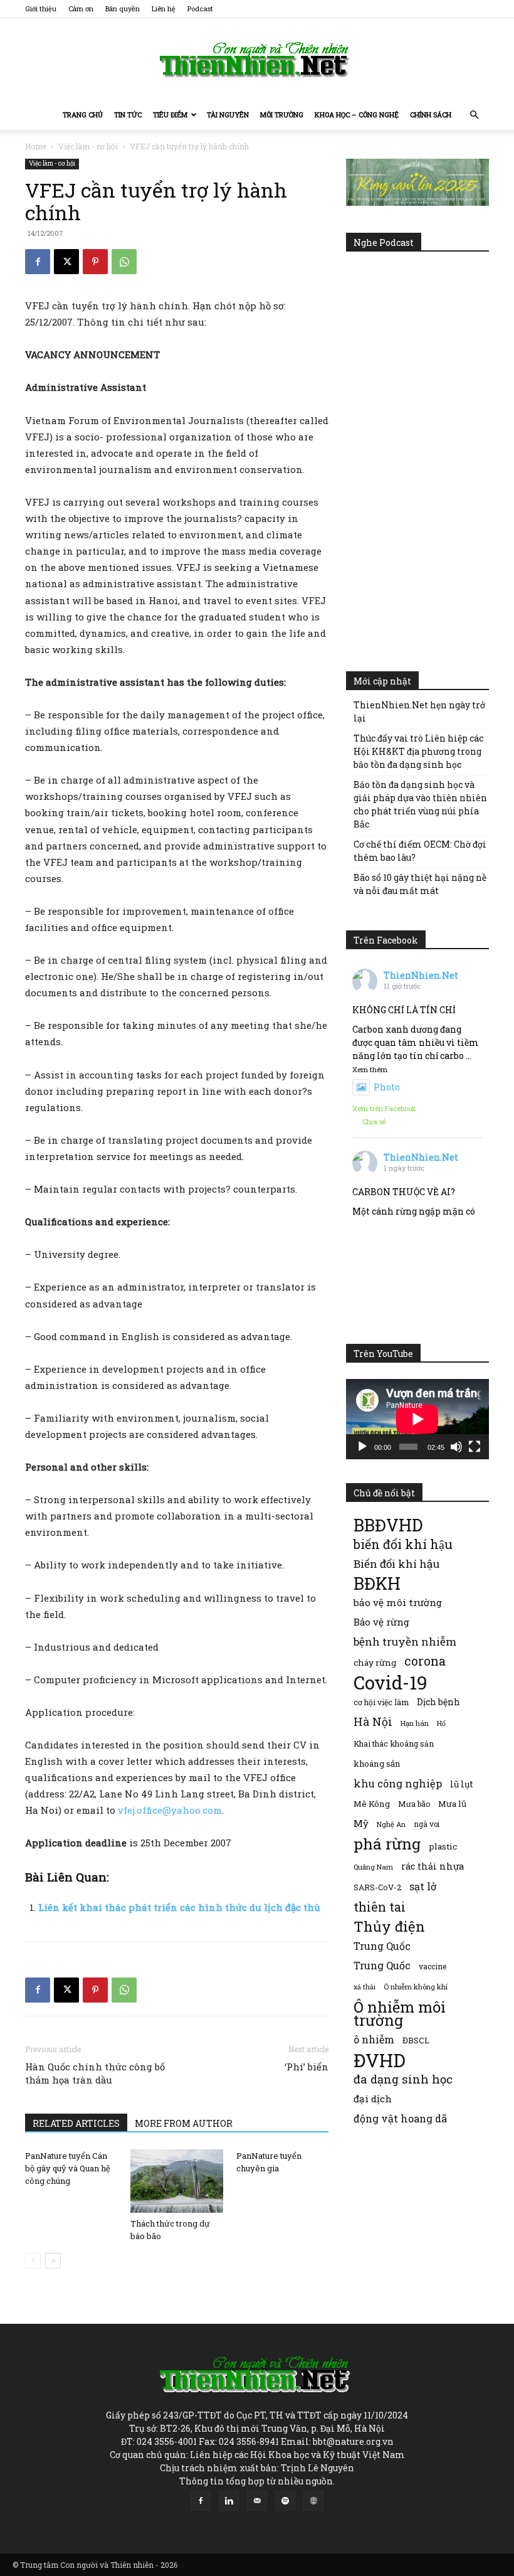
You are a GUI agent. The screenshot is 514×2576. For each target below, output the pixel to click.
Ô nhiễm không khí (416, 1987)
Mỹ (361, 1823)
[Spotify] (285, 2501)
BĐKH (377, 1583)
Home (36, 146)
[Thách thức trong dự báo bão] (176, 2181)
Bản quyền (123, 8)
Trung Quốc (382, 1946)
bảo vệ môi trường (398, 1602)
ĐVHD (380, 2060)
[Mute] (456, 1447)
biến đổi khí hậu (403, 1544)
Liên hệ (164, 8)
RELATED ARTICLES (76, 2123)
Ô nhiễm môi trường (400, 2013)
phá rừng (387, 1844)
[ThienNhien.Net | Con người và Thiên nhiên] (257, 60)
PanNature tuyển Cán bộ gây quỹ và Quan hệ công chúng (68, 2168)
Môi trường (282, 114)
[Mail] (257, 2501)
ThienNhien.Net (421, 975)
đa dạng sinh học (403, 2079)
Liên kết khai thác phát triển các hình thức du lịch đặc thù (179, 1907)
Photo (387, 1087)
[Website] (313, 2501)
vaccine (433, 1966)
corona (425, 1661)
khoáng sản (377, 1764)
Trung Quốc (382, 1965)
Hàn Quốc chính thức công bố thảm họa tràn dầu (95, 2073)
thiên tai (380, 1907)
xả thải (365, 1987)
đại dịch (373, 2099)
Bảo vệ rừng (381, 1622)
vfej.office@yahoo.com (170, 1810)
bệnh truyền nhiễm (405, 1642)
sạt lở (423, 1886)
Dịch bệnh (438, 1702)
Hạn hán (415, 1723)
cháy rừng (375, 1663)
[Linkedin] (229, 2501)
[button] (474, 115)
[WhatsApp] (124, 262)
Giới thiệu (41, 8)
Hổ (441, 1723)
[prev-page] (33, 2261)
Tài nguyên (228, 114)
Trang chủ (83, 114)
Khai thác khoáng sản (394, 1743)
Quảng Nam (373, 1867)
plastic (443, 1846)
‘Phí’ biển (307, 2067)
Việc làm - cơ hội (88, 146)
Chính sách (431, 114)
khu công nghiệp (398, 1783)
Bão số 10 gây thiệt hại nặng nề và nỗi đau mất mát (420, 884)
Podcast (200, 8)
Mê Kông (372, 1804)
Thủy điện (389, 1926)
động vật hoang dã (400, 2118)
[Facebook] (38, 262)
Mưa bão (414, 1804)
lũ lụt (462, 1784)
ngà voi (427, 1824)
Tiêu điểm (170, 114)
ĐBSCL (416, 2040)
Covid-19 (391, 1682)
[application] (417, 1419)
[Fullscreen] (475, 1447)
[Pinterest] (95, 262)
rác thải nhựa (433, 1866)
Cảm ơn (81, 8)
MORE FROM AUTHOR (184, 2123)
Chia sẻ (374, 1121)
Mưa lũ (452, 1804)
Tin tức (128, 114)
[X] (66, 262)
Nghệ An (391, 1824)
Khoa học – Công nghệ (357, 114)
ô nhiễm (374, 2039)
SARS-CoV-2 (377, 1887)
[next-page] (53, 2261)
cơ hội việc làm (381, 1702)
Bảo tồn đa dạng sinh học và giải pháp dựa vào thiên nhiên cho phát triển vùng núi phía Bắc (420, 804)
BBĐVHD (388, 1525)
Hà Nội (373, 1722)
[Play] (362, 1447)
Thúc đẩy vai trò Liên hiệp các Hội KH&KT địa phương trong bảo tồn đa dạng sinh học (418, 751)
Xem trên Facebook (384, 1108)
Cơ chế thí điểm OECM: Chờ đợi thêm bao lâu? (420, 851)
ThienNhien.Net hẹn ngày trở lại (419, 711)
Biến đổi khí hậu (396, 1564)
